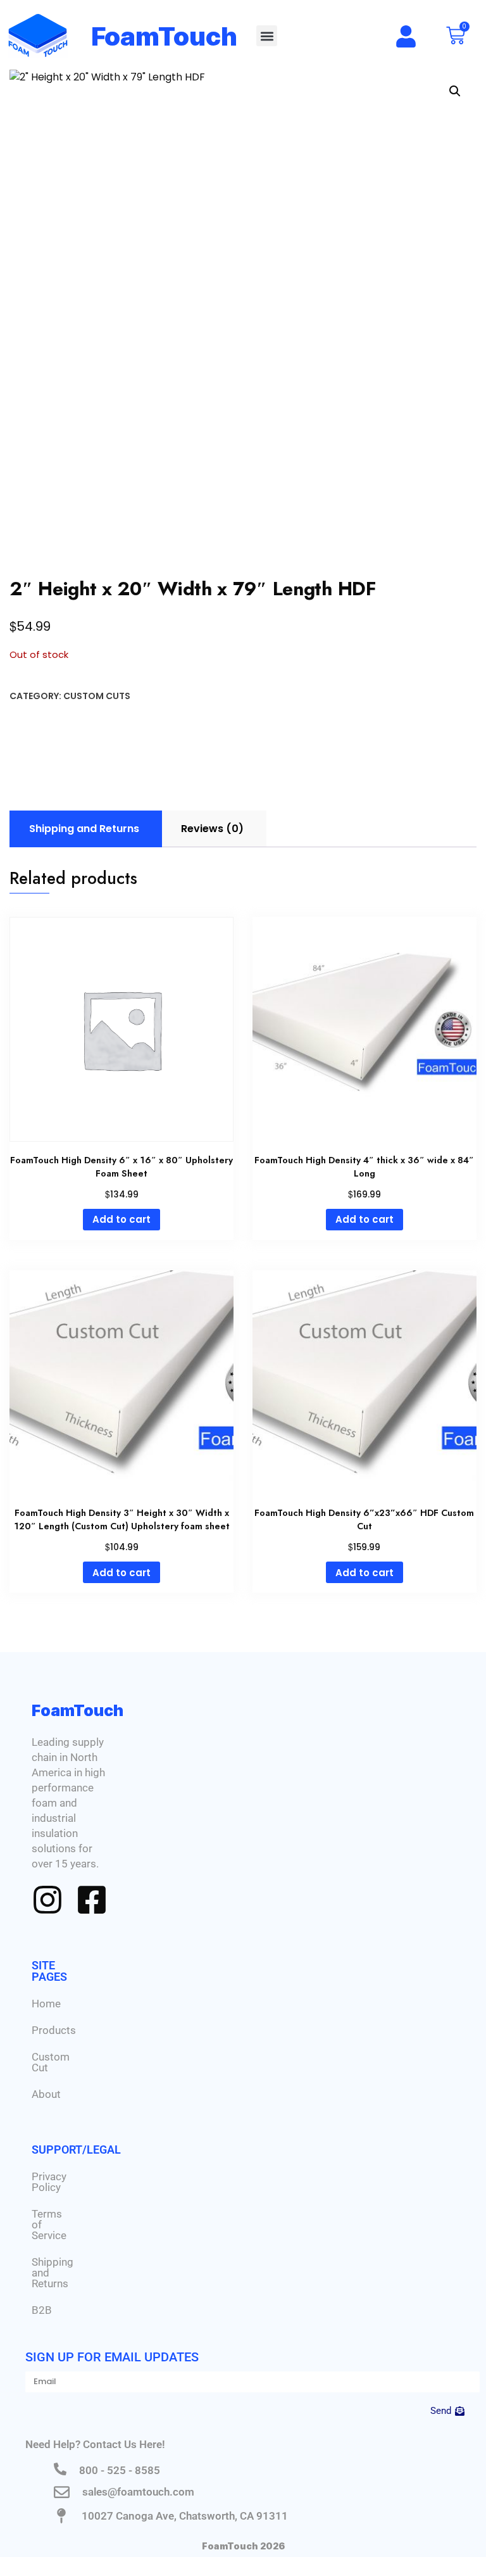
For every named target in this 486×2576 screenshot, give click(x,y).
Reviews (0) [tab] (212, 829)
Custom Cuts (97, 696)
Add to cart (121, 1219)
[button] (267, 36)
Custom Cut (51, 2062)
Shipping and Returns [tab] (84, 829)
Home (46, 2004)
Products (54, 2030)
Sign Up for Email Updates (112, 2357)
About (46, 2094)
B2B (42, 2310)
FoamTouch (165, 36)
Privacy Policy (49, 2182)
